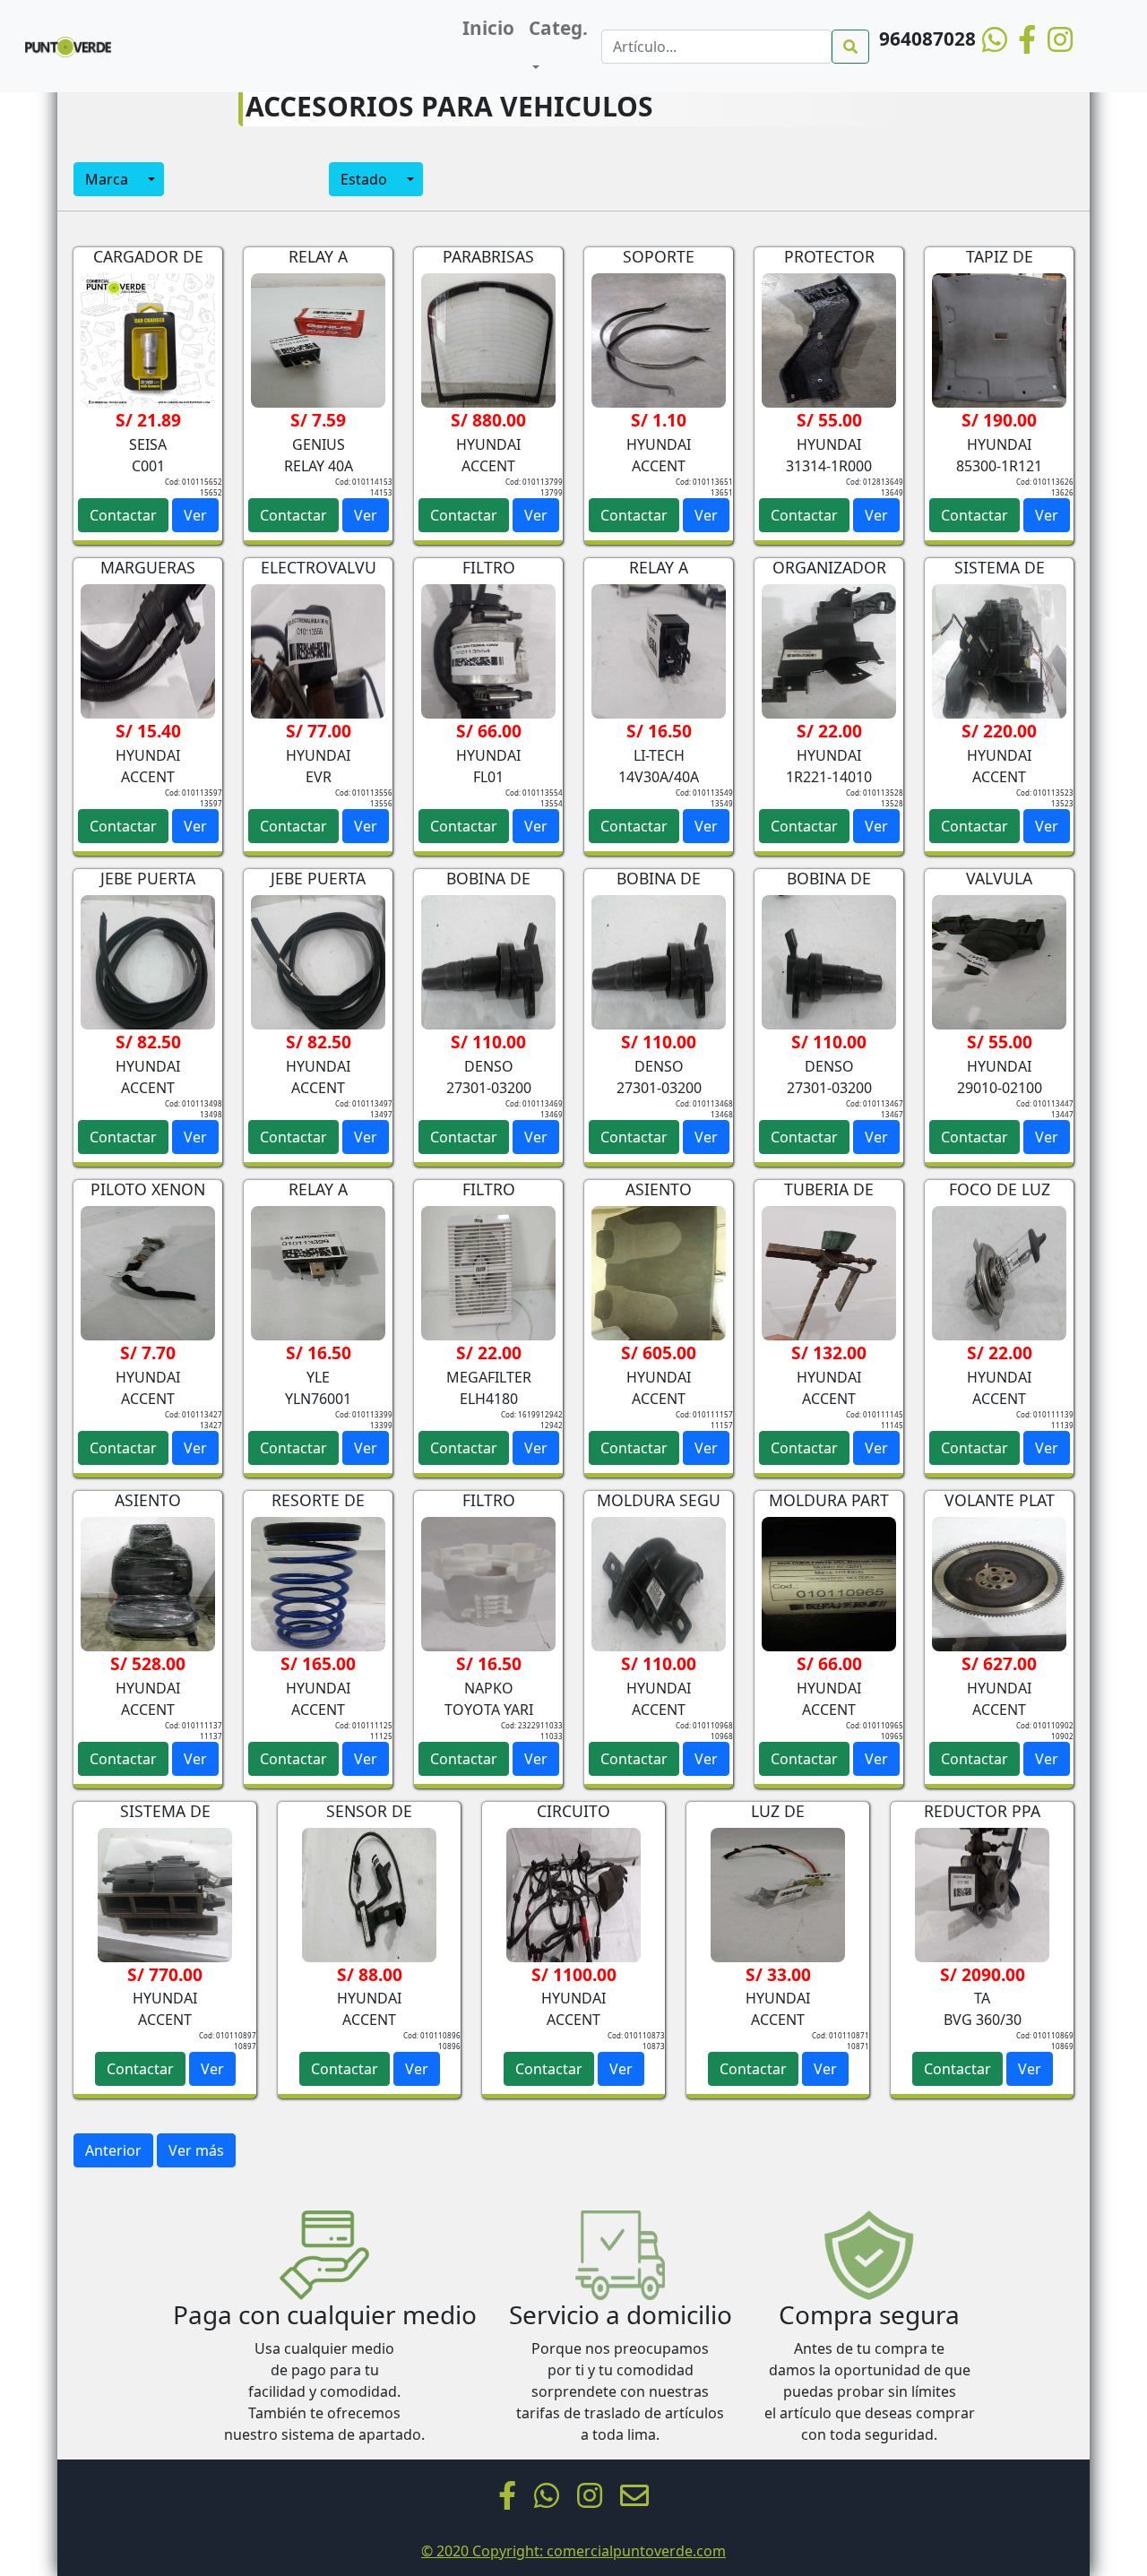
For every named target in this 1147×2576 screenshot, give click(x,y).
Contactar (123, 515)
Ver (195, 515)
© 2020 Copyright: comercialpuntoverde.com (573, 2551)
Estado (364, 179)
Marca (107, 179)
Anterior (113, 2150)
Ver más (196, 2150)
